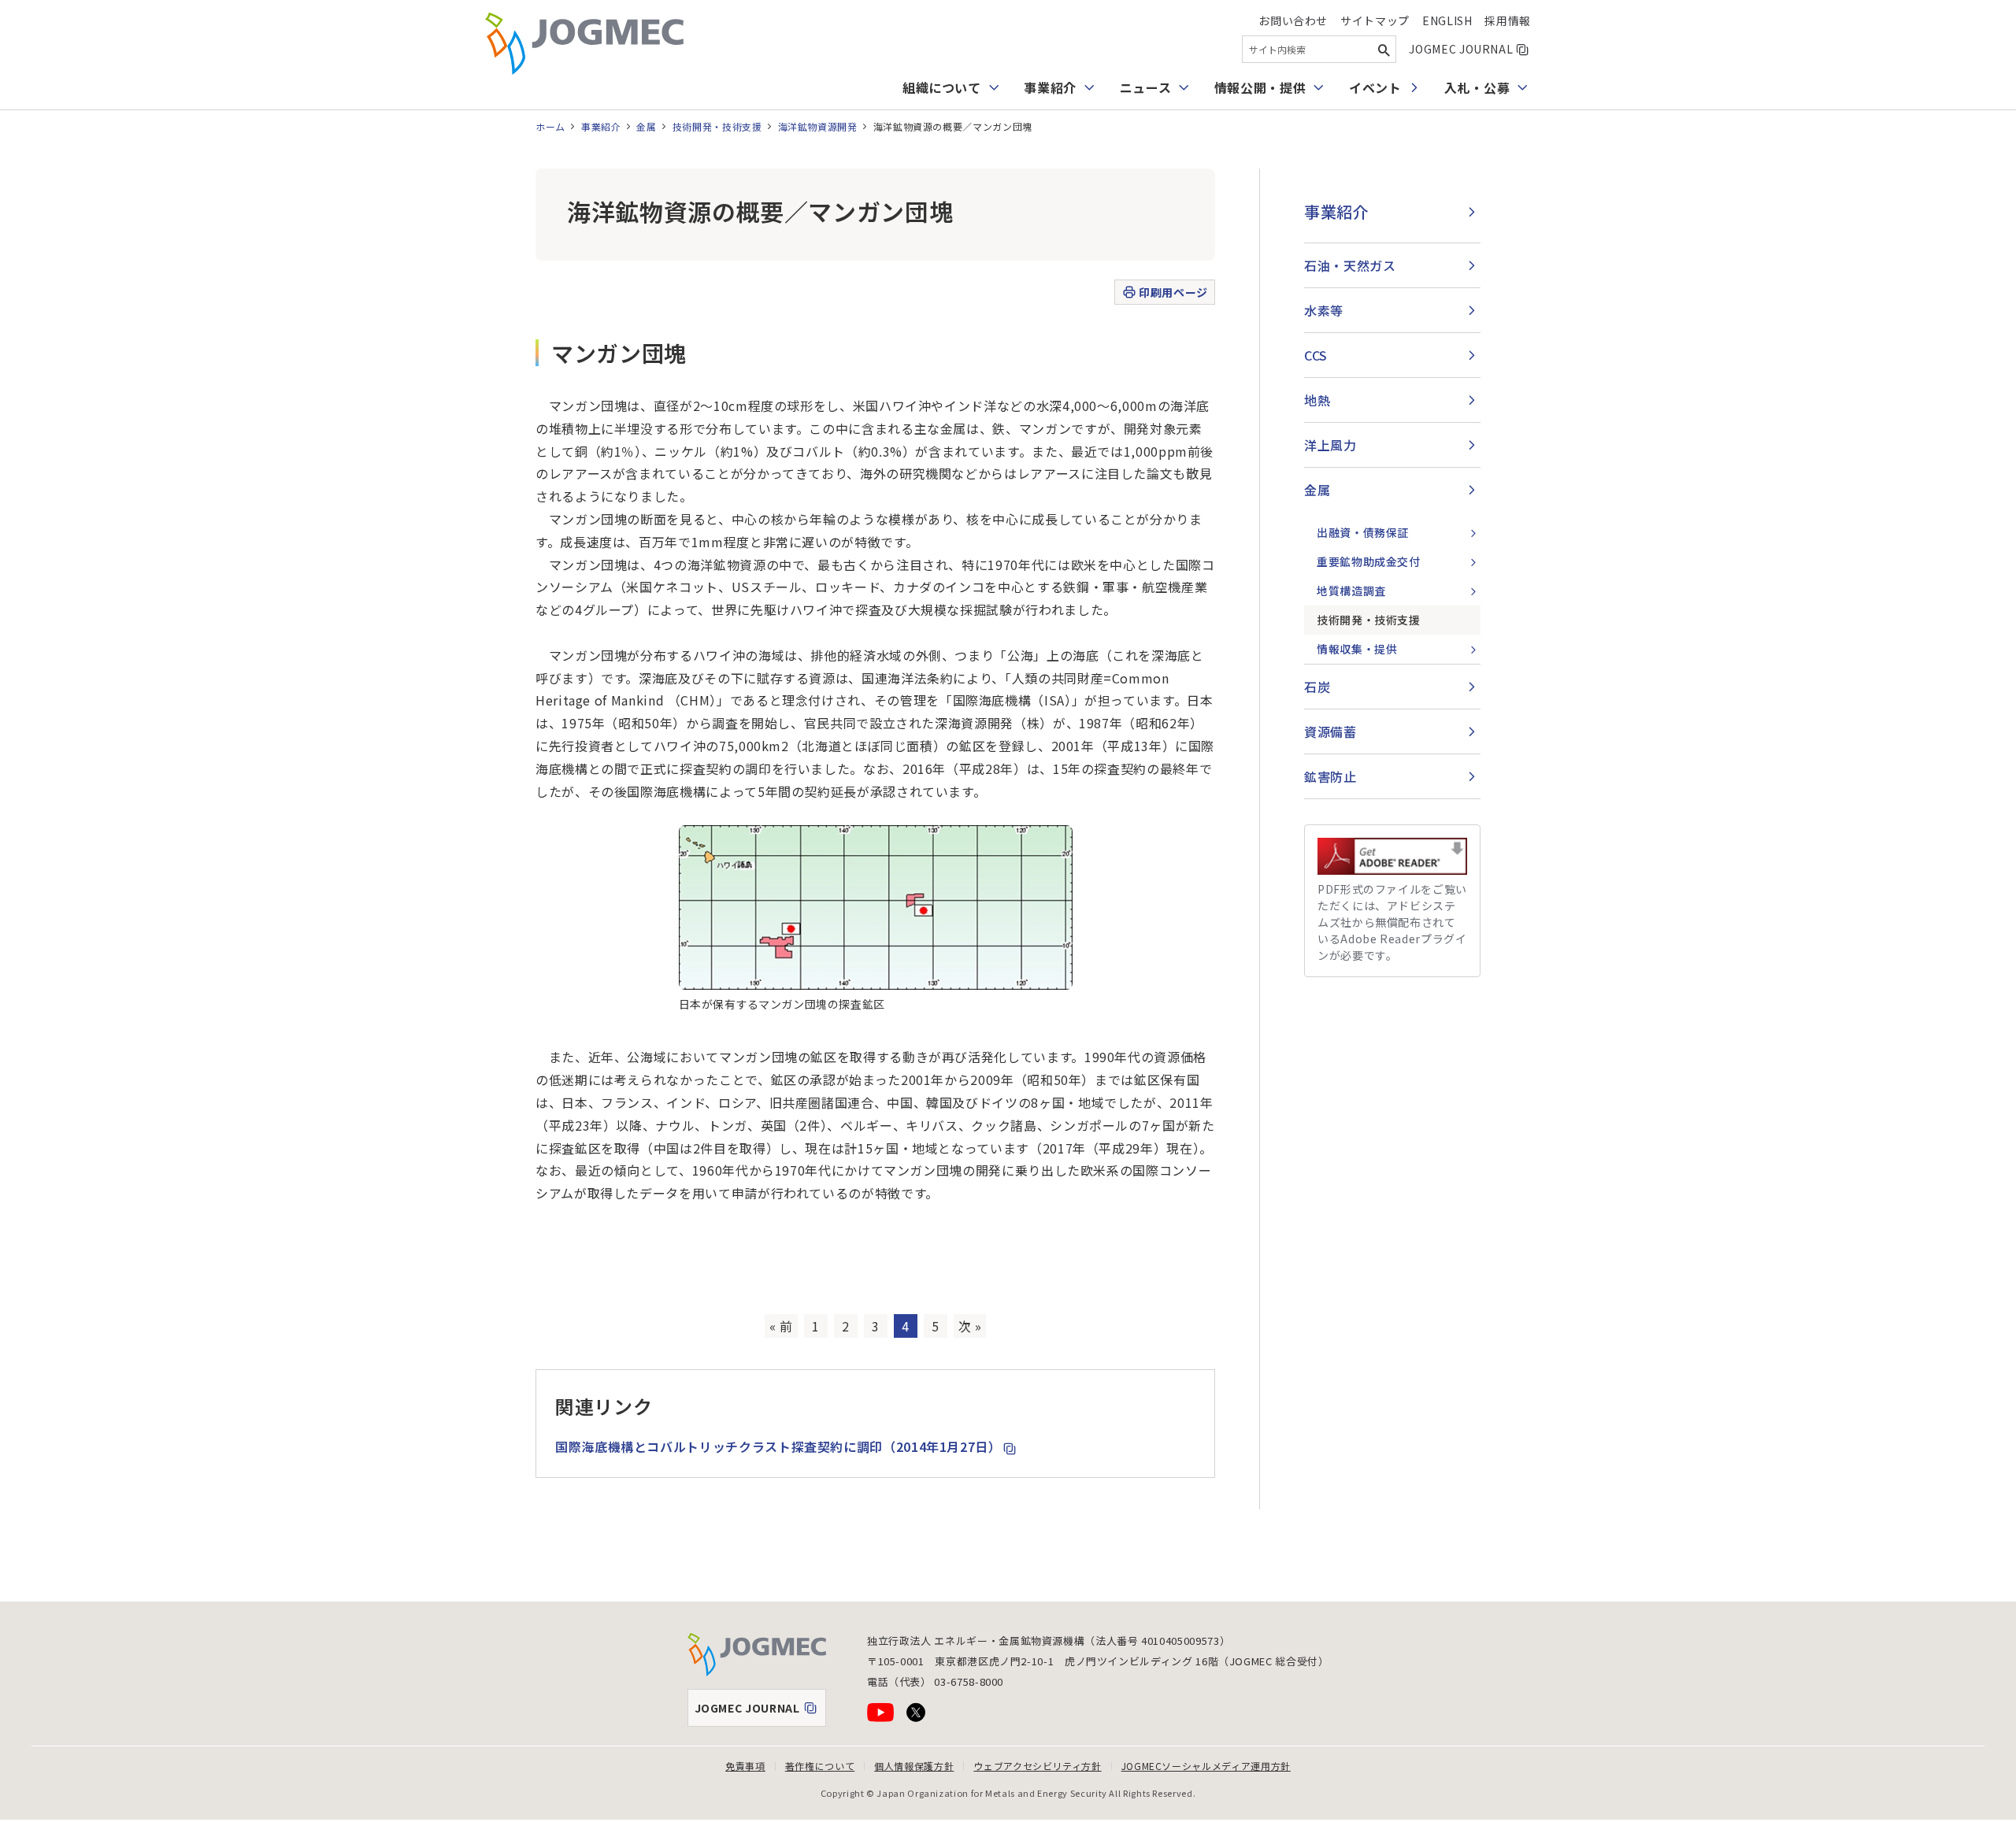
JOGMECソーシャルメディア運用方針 (1206, 1766)
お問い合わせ (1293, 20)
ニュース (1146, 87)
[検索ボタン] (1384, 49)
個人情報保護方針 (914, 1766)
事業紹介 (1050, 87)
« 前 (781, 1326)
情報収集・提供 (1357, 649)
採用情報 (1508, 20)
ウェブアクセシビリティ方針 (1037, 1766)
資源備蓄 (1330, 731)
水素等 (1324, 310)
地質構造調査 (1351, 591)
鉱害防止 (1330, 776)
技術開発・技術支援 (717, 126)
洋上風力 (1330, 445)
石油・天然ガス (1350, 265)
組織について (942, 87)
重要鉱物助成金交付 (1369, 561)
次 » (970, 1326)
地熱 (1317, 400)
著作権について (820, 1766)
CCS (1316, 355)
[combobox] (1319, 49)
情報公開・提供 (1260, 87)
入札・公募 (1477, 87)
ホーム (550, 126)
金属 (646, 126)
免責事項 (745, 1766)
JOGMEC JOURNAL (1470, 49)
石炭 (1317, 687)
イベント (1375, 87)
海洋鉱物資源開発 (818, 126)
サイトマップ (1375, 20)
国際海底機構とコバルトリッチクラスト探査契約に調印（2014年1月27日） (786, 1446)
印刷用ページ (1173, 292)
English (1447, 20)
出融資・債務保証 (1363, 532)
